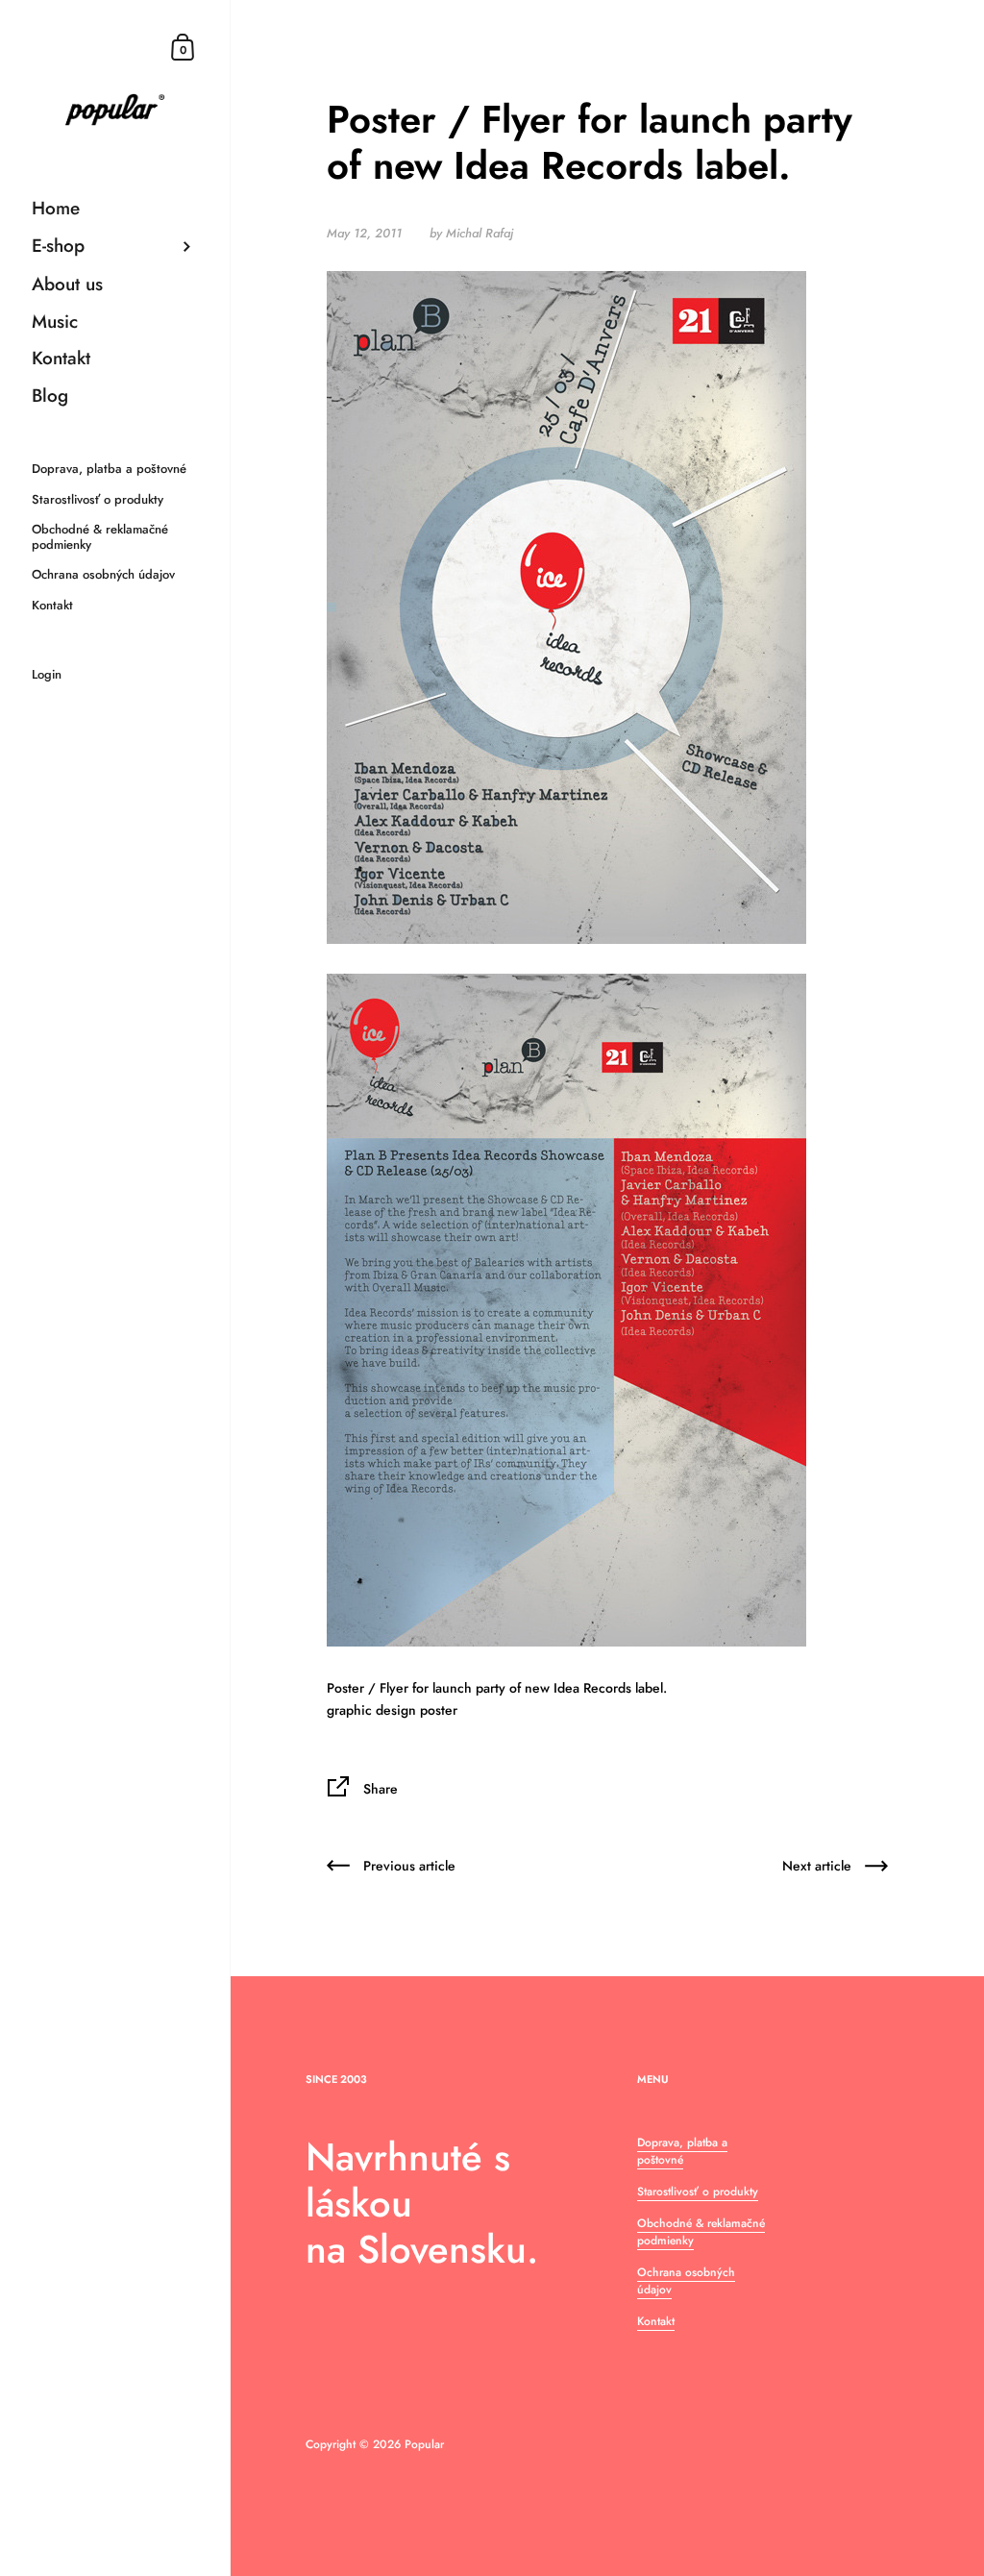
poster (439, 1710)
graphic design (371, 1710)
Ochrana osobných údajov (686, 2281)
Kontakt (656, 2321)
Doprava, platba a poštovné (682, 2151)
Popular (424, 2444)
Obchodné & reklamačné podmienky (701, 2232)
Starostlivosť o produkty (698, 2192)
